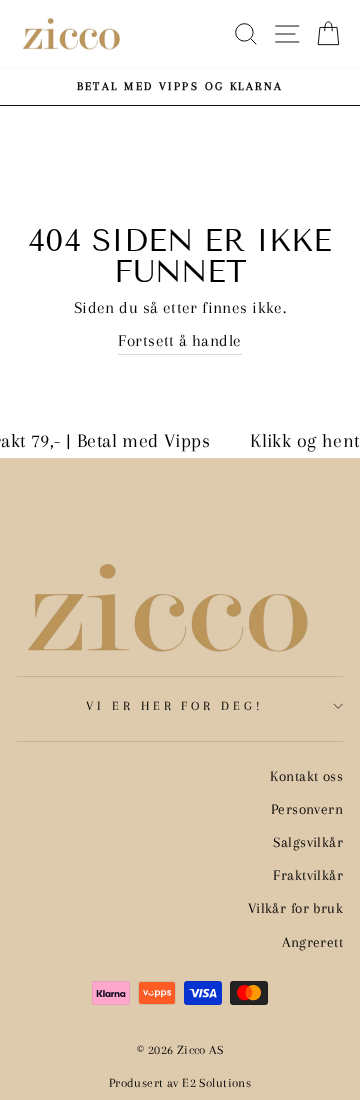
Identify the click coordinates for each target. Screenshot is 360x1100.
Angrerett (312, 942)
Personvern (307, 809)
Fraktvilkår (308, 875)
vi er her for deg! (175, 706)
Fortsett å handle (179, 341)
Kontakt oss (306, 776)
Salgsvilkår (308, 842)
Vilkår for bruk (295, 908)
